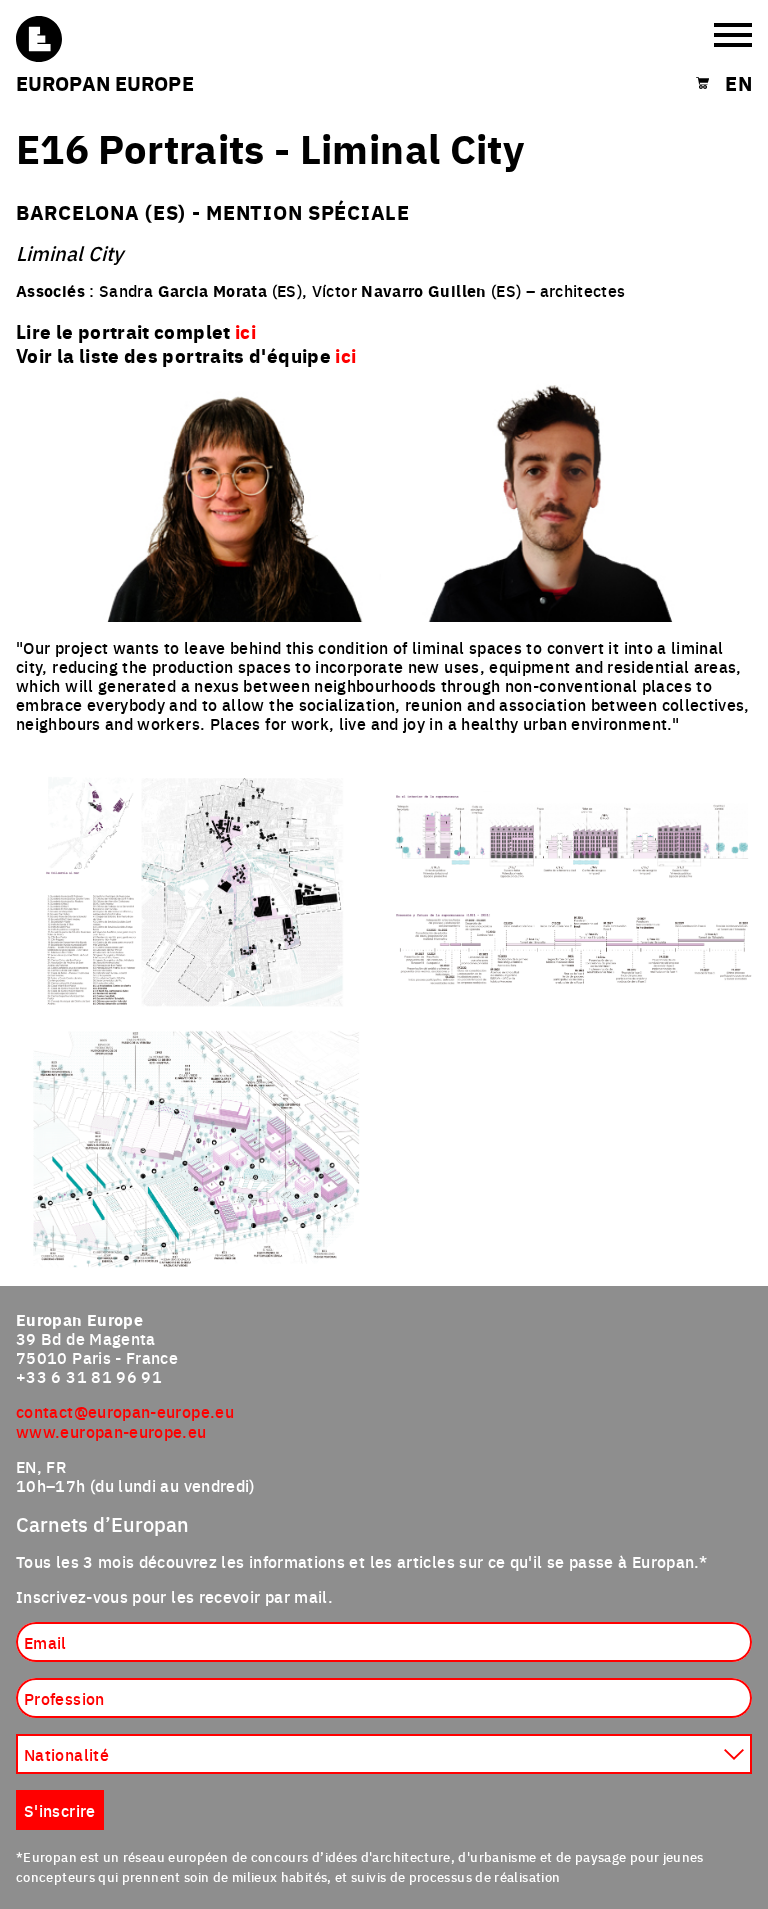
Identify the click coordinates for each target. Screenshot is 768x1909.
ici (345, 355)
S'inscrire (60, 1810)
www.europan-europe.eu (111, 1431)
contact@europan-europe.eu (125, 1411)
